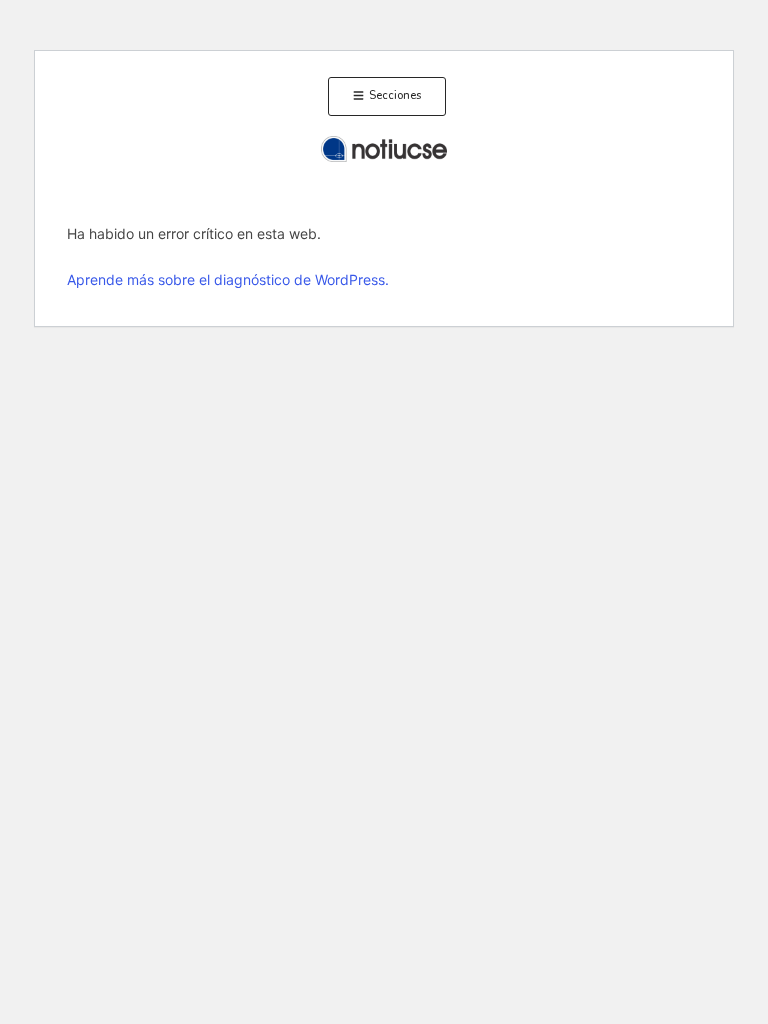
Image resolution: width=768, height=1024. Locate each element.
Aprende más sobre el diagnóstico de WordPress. (228, 279)
